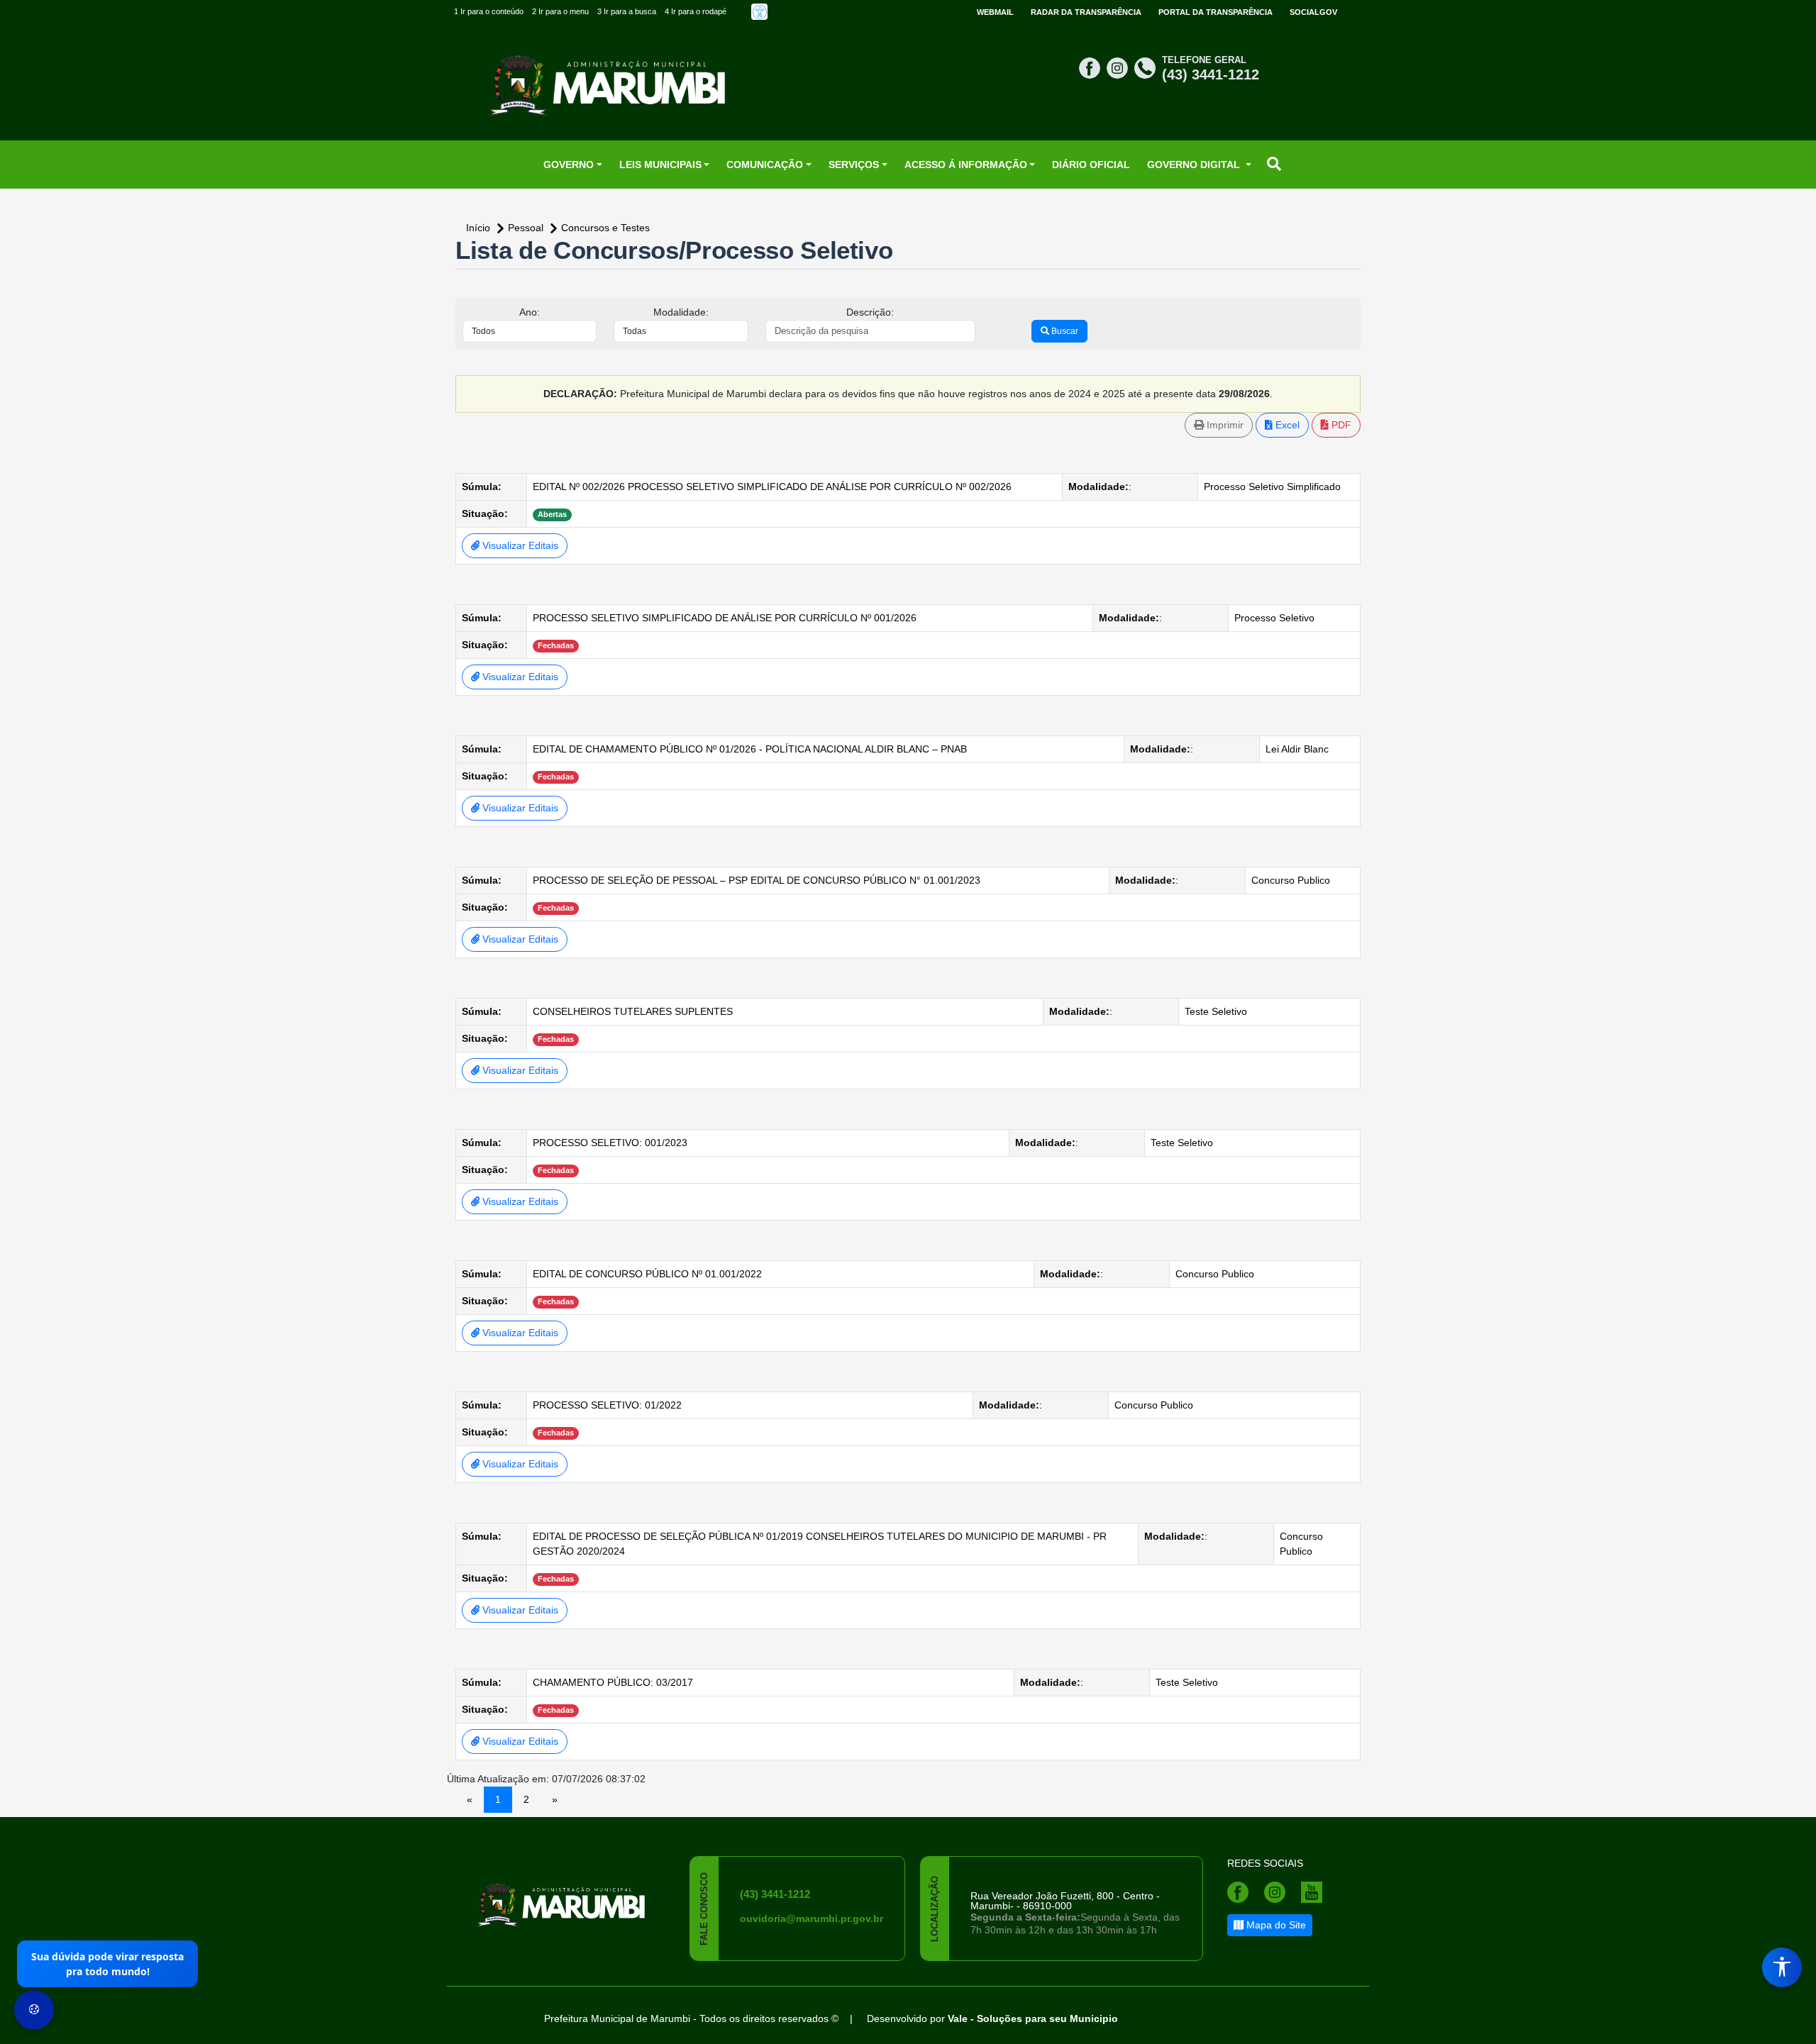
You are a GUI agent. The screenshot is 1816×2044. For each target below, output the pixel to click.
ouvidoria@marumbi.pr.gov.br (812, 1918)
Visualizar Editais (519, 545)
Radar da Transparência (1086, 12)
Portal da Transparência (1216, 12)
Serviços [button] (854, 165)
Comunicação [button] (765, 165)
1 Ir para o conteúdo (489, 11)
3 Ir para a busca (627, 11)
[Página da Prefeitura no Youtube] (1315, 1892)
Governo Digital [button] (1195, 165)
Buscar (1064, 331)
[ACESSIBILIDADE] (759, 12)
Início (480, 228)
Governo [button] (569, 165)
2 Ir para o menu (560, 11)
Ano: (530, 312)
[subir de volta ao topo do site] (1792, 2020)
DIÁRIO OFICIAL (1091, 165)
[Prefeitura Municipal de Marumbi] (562, 1896)
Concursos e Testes (605, 228)
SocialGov (1313, 12)
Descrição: (870, 312)
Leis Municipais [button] (660, 165)
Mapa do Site (1275, 1925)
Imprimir (1224, 425)
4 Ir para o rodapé (696, 11)
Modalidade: (681, 312)
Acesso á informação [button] (966, 165)
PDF (1340, 425)
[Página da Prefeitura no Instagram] (1119, 67)
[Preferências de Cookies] (34, 2010)
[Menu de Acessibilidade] (1782, 1967)
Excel (1286, 425)
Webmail (995, 12)
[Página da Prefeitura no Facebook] (1091, 67)
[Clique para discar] (1147, 67)
